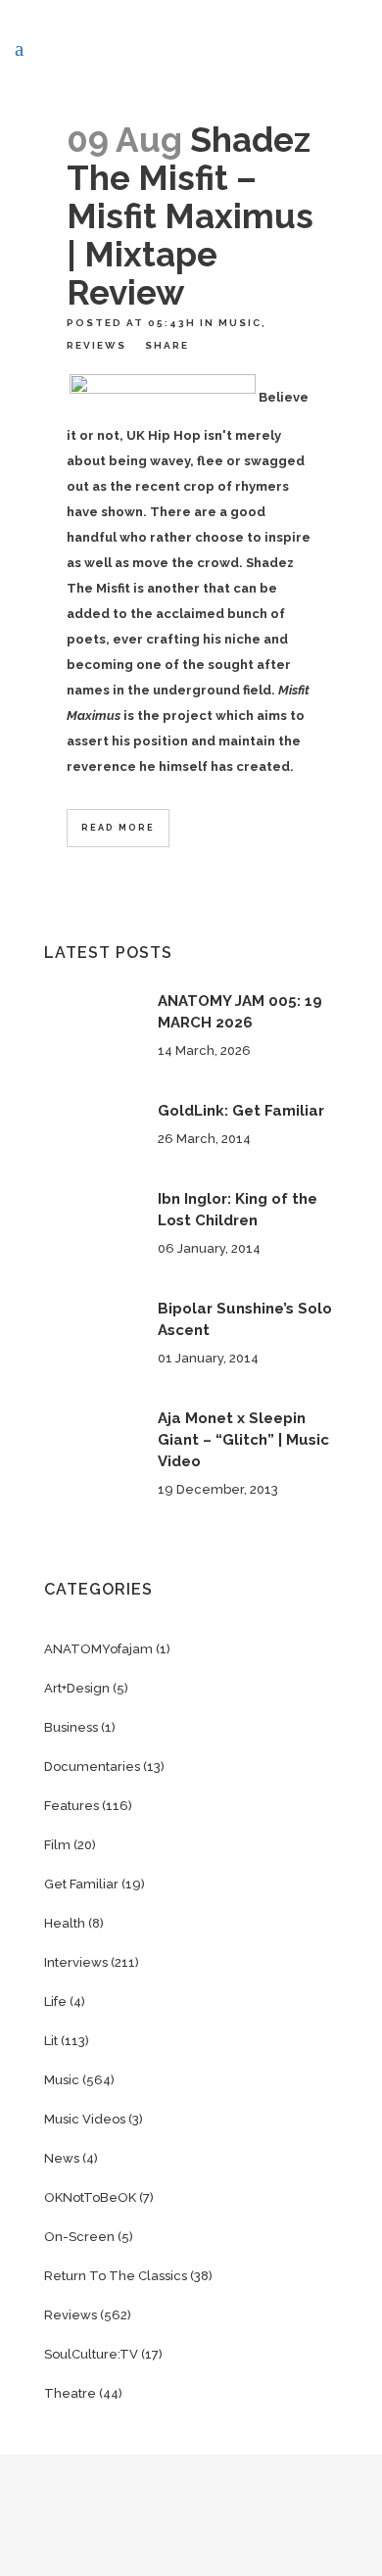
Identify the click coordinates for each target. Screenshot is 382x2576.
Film (57, 1845)
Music (240, 323)
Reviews (96, 345)
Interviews (76, 1962)
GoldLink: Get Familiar (241, 1111)
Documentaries (92, 1766)
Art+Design (77, 1688)
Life (55, 2002)
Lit (51, 2041)
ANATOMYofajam (98, 1649)
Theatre (70, 2393)
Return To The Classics (116, 2276)
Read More (118, 828)
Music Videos (85, 2119)
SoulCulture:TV (91, 2354)
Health (65, 1923)
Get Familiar (81, 1884)
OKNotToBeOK (90, 2197)
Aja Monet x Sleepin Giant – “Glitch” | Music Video (243, 1440)
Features (72, 1806)
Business (71, 1727)
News (62, 2158)
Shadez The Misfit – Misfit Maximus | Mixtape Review (190, 216)
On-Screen (79, 2237)
